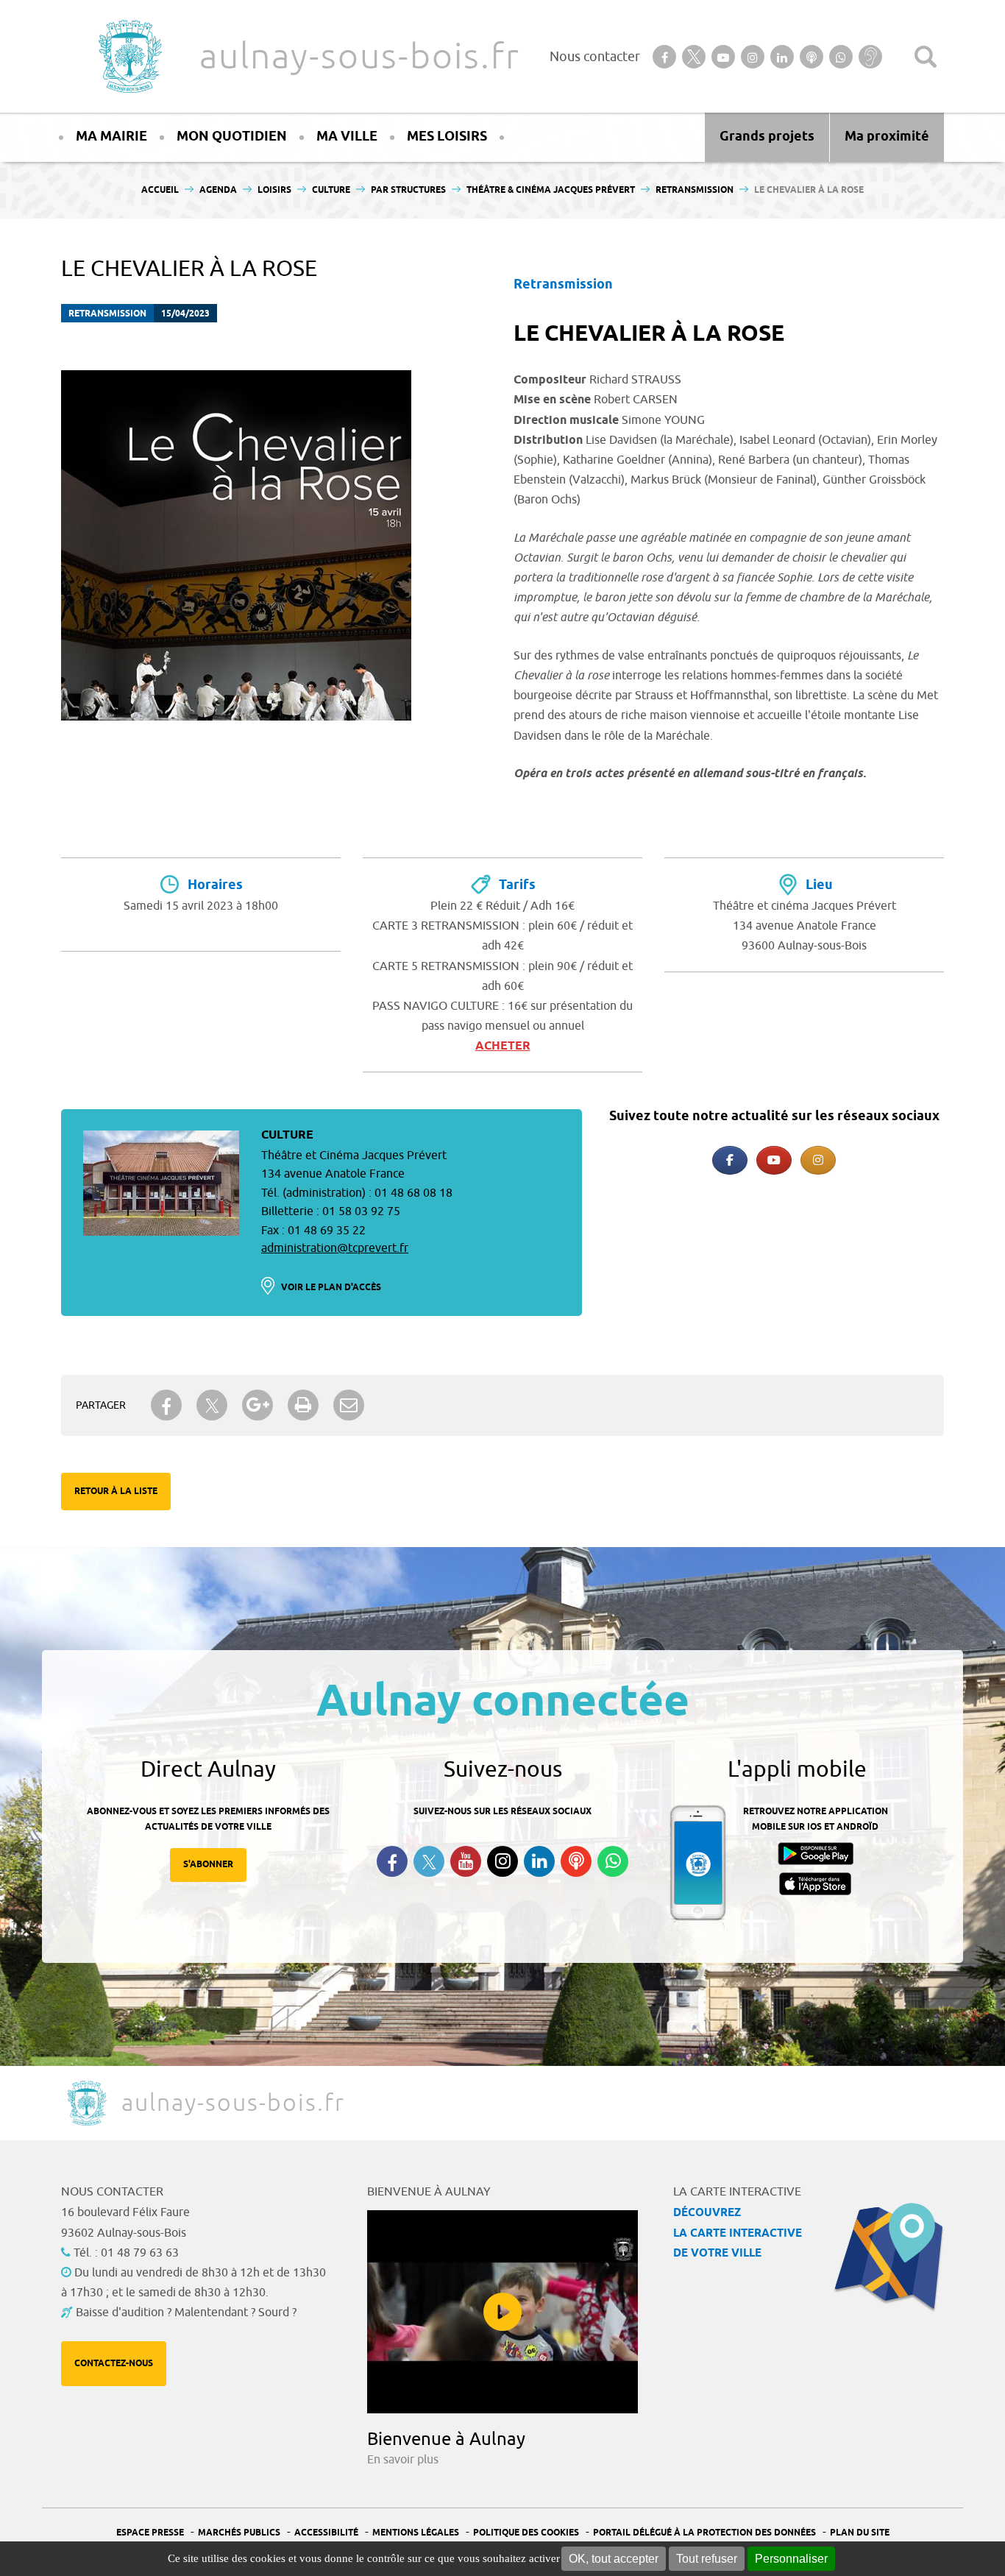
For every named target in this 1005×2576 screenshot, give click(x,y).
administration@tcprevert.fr (335, 1248)
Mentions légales (416, 2533)
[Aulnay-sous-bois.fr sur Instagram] (818, 1160)
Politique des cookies (526, 2533)
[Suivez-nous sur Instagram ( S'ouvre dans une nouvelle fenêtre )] (502, 1861)
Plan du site (860, 2533)
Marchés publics (239, 2533)
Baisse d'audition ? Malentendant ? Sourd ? (186, 2313)
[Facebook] (730, 1160)
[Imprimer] (303, 1405)
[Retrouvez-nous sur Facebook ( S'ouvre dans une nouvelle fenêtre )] (392, 1861)
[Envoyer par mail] (349, 1405)
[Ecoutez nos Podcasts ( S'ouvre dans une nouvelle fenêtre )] (576, 1861)
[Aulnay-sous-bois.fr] (129, 56)
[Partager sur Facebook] (166, 1405)
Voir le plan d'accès (331, 1288)
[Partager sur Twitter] (212, 1405)
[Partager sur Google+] (258, 1405)
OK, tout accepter (614, 2559)
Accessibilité (326, 2533)
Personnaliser (791, 2559)
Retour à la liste (116, 1492)
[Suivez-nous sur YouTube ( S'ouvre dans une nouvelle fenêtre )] (466, 1861)
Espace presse (150, 2533)
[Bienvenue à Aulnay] (502, 2312)
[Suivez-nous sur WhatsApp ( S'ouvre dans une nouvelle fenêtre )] (613, 1861)
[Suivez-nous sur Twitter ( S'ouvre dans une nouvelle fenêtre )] (429, 1862)
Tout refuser (707, 2559)
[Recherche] (926, 57)
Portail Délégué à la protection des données (704, 2533)
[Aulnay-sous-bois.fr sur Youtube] (774, 1160)
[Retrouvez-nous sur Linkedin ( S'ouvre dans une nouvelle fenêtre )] (539, 1861)
